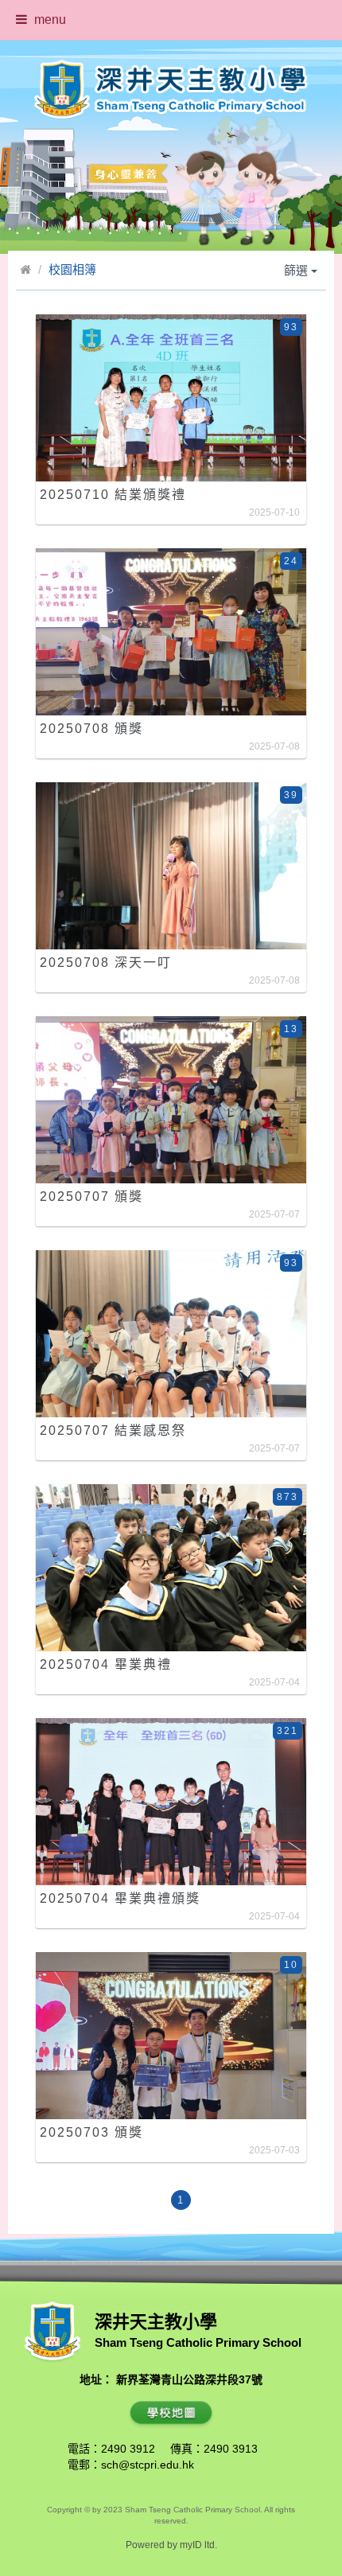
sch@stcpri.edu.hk (148, 2465)
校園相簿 (72, 269)
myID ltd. (198, 2545)
